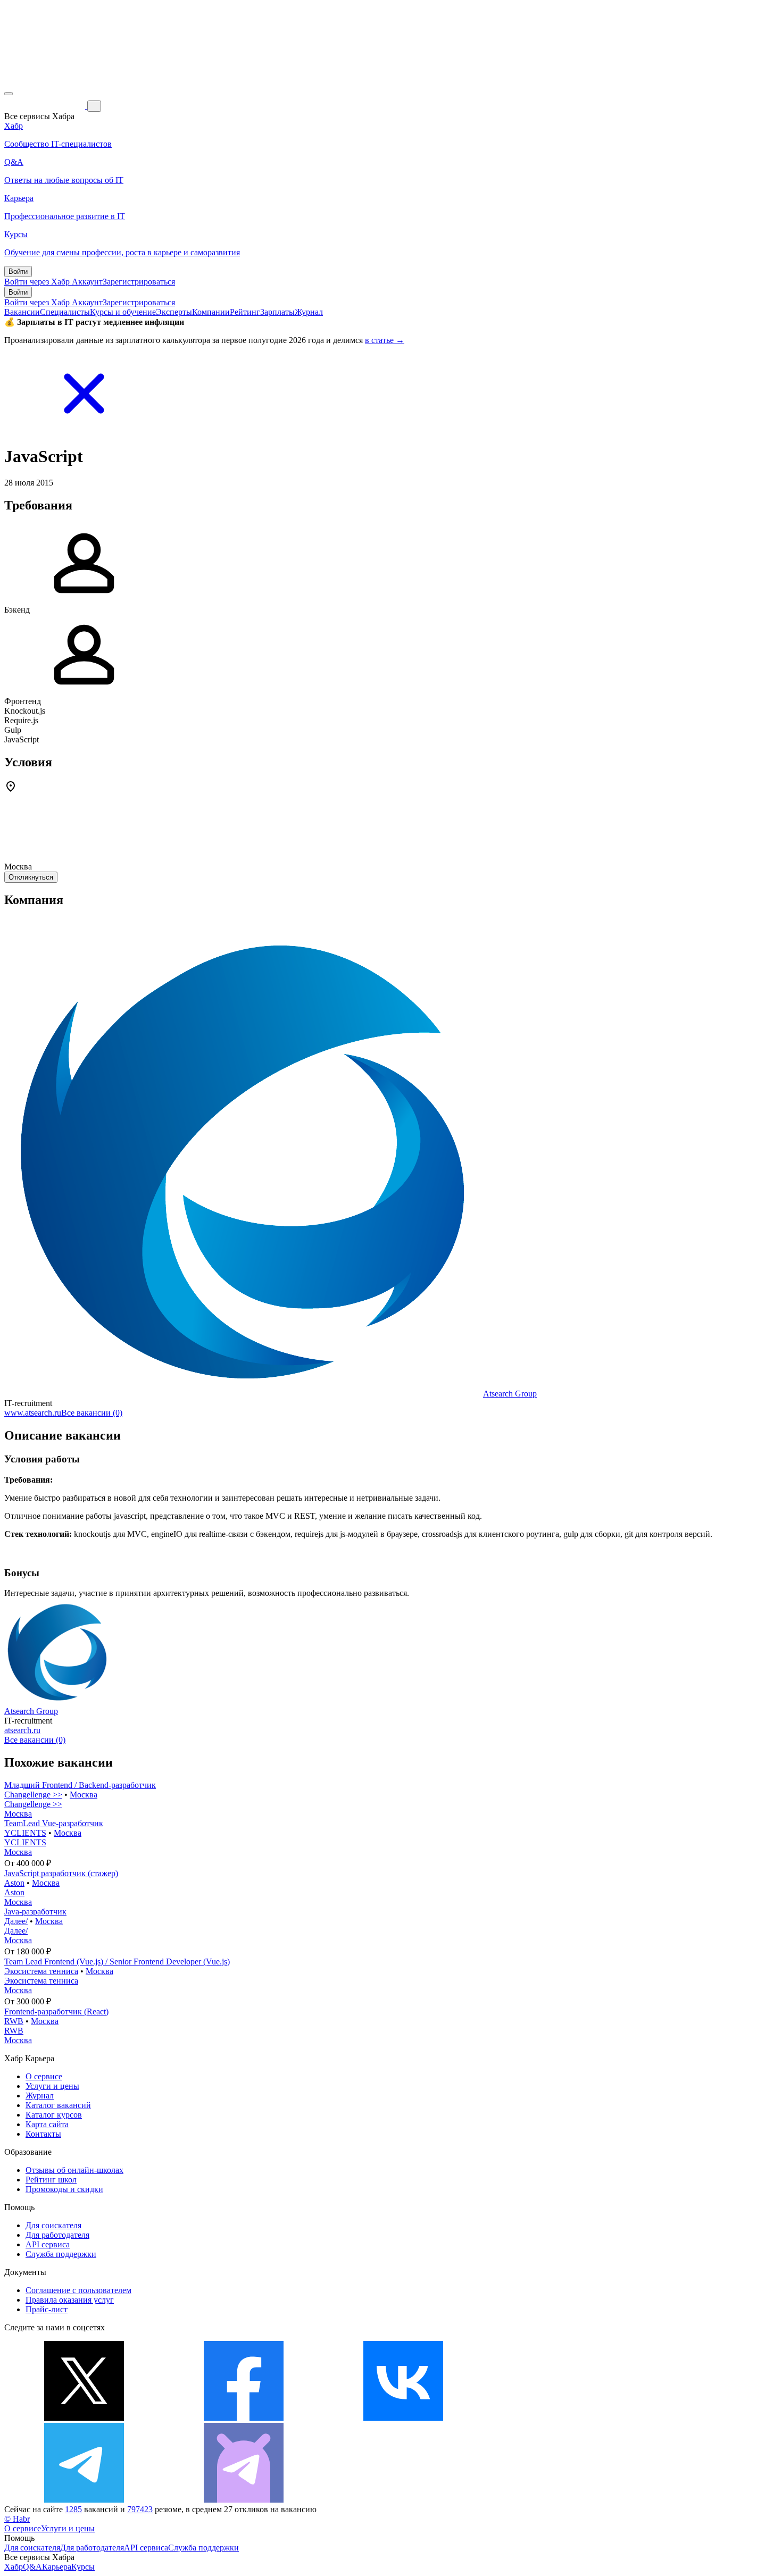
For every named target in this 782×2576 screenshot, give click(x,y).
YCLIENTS (25, 1833)
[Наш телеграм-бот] (244, 2500)
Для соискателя (53, 2225)
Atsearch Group (510, 1394)
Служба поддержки (61, 2254)
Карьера (57, 2567)
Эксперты (174, 312)
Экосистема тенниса (41, 1971)
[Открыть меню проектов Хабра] (9, 94)
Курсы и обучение (123, 312)
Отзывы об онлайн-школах (74, 2170)
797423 (140, 2509)
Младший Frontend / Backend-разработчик (80, 1785)
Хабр (14, 2567)
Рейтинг (245, 312)
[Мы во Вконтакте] (403, 2418)
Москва (84, 1795)
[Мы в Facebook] (244, 2418)
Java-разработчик (35, 1912)
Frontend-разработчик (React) (56, 2012)
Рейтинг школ (51, 2180)
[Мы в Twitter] (84, 2418)
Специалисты (65, 312)
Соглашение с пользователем (78, 2290)
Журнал (309, 312)
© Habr (17, 2519)
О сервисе (44, 2076)
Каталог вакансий (58, 2105)
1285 (73, 2509)
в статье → (385, 340)
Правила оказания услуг (70, 2300)
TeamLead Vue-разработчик (54, 1823)
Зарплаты (277, 312)
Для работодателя (57, 2235)
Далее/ (16, 1921)
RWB (14, 2021)
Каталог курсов (54, 2115)
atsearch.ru (22, 1730)
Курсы (83, 2567)
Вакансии (22, 312)
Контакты (43, 2134)
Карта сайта (47, 2124)
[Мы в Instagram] (563, 2418)
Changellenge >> (33, 1795)
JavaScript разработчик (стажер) (61, 1873)
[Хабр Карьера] (46, 106)
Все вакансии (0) (92, 1413)
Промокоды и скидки (64, 2189)
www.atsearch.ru (33, 1413)
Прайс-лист (47, 2309)
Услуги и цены (52, 2086)
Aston (14, 1883)
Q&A (32, 2567)
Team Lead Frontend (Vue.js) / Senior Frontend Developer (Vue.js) (117, 1962)
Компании (211, 312)
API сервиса (48, 2244)
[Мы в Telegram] (84, 2500)
